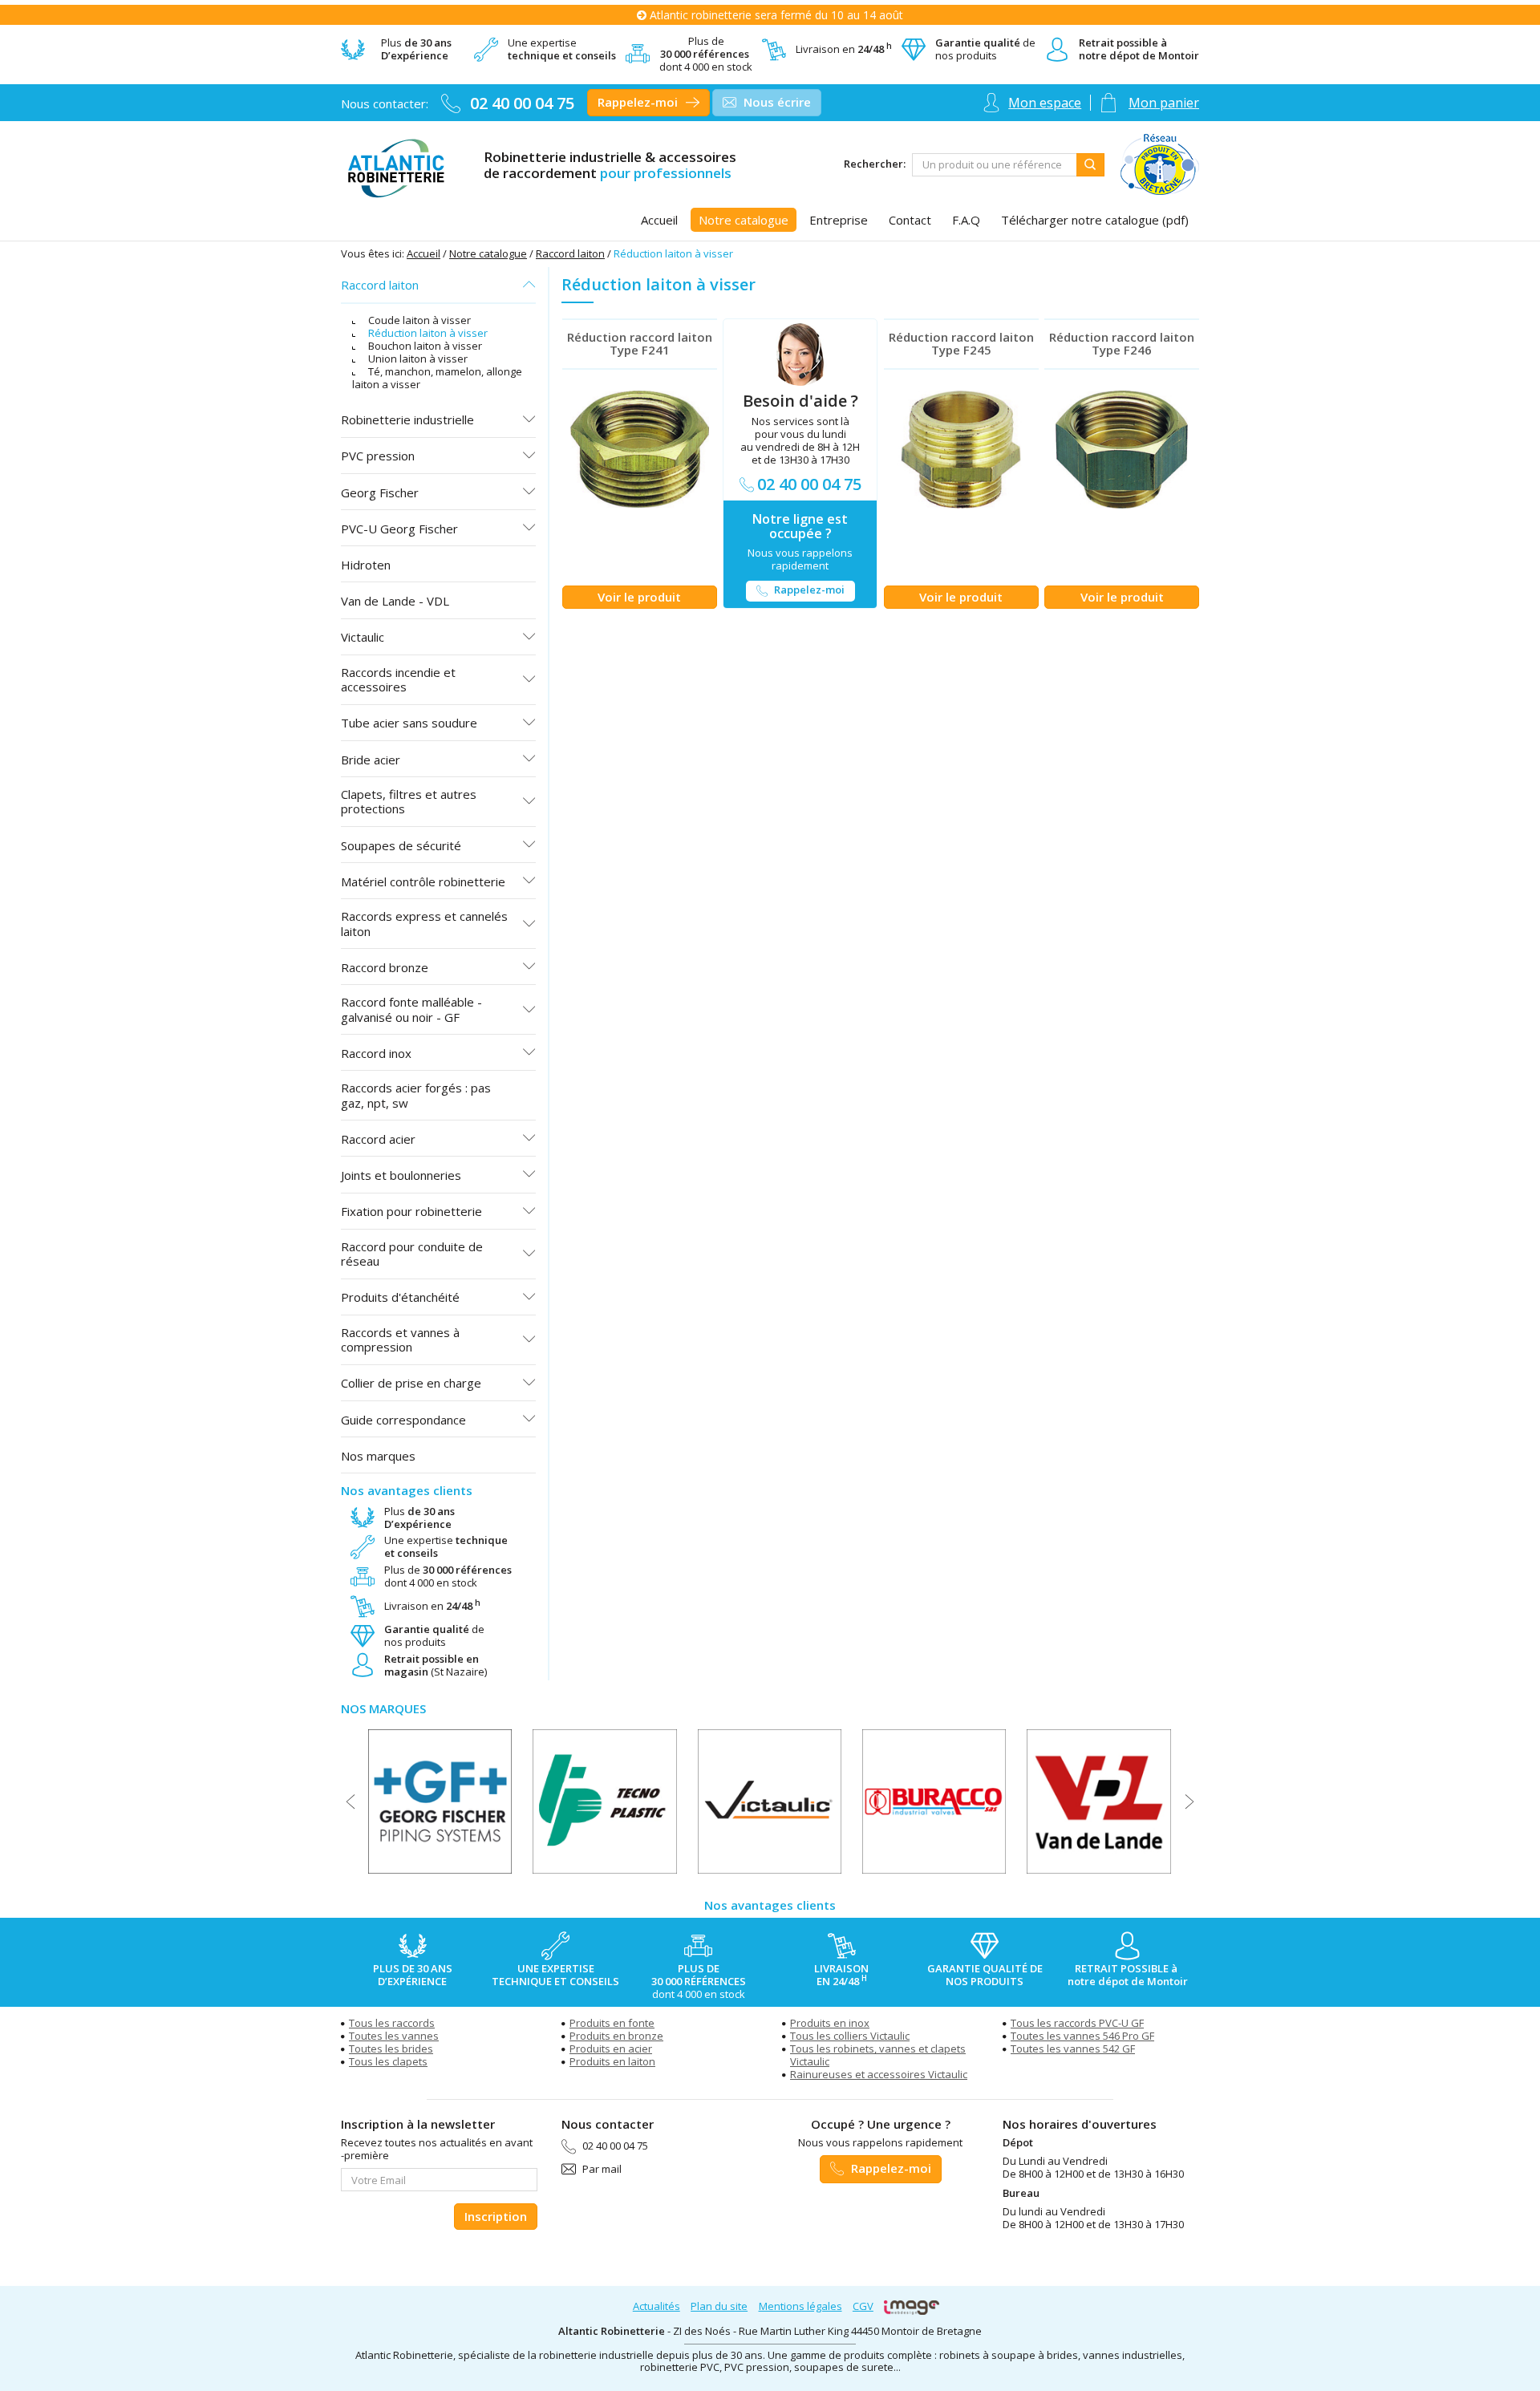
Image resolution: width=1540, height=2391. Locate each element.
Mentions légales (800, 2306)
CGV (863, 2306)
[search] (995, 165)
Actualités (657, 2306)
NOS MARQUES (383, 1708)
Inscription (496, 2216)
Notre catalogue (488, 253)
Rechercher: (875, 164)
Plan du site (719, 2306)
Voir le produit (639, 597)
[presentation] (351, 1801)
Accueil (423, 253)
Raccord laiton (570, 253)
